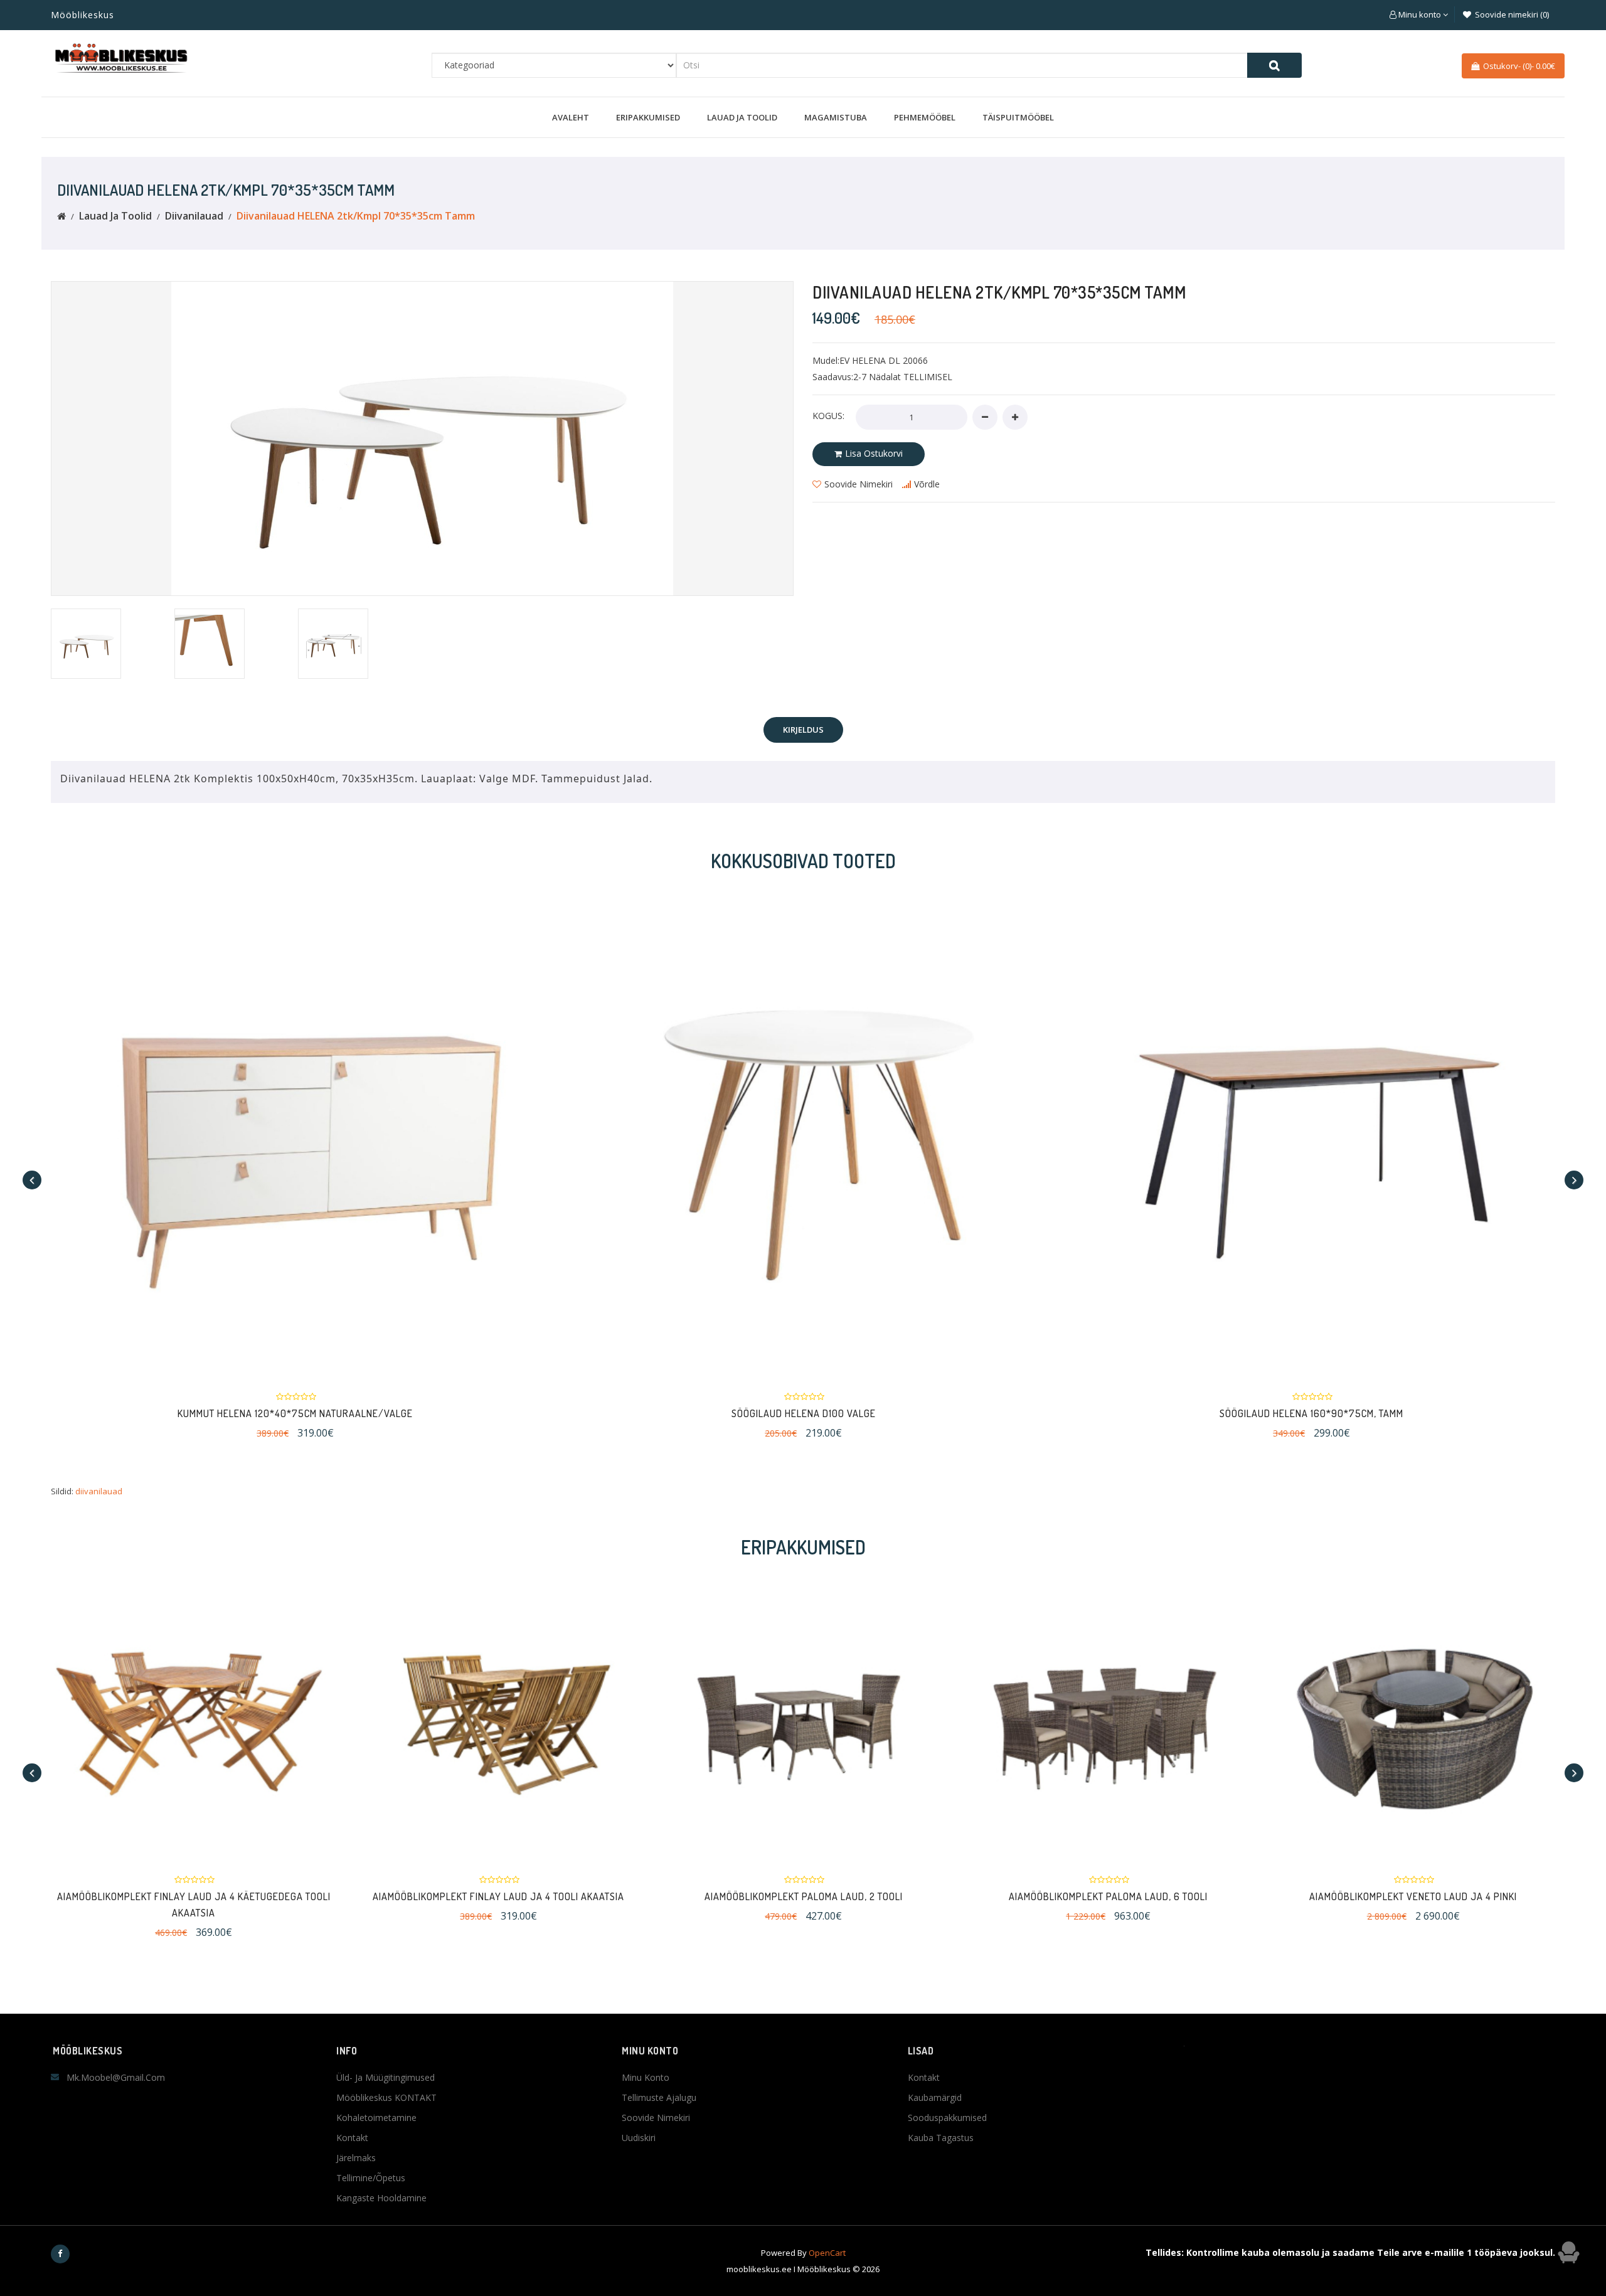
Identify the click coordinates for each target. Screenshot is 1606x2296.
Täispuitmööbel (1018, 117)
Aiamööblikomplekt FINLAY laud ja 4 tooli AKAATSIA (498, 1896)
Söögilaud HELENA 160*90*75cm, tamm (983, 1413)
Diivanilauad (194, 216)
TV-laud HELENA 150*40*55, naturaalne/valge (1492, 1413)
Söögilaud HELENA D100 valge (476, 1413)
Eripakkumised (648, 117)
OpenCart (827, 2253)
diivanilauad (99, 1491)
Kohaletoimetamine (376, 2118)
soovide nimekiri (859, 484)
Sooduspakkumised (947, 2118)
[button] (1419, 14)
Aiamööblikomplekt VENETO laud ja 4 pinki (1413, 1896)
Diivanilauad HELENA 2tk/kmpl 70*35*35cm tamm (356, 216)
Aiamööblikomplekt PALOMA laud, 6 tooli (1108, 1896)
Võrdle (927, 484)
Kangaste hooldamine (381, 2198)
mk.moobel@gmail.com (116, 2077)
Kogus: (828, 416)
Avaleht (571, 117)
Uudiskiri (639, 2138)
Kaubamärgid (935, 2097)
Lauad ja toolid (742, 117)
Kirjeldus (803, 730)
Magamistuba (836, 117)
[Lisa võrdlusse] (500, 1135)
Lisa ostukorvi (874, 453)
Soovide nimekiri (656, 2118)
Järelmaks (356, 2158)
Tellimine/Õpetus (371, 2178)
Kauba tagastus (941, 2138)
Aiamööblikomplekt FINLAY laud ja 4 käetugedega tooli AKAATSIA (194, 1905)
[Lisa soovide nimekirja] (444, 1135)
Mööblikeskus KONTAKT (386, 2097)
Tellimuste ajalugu (659, 2097)
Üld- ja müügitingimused (386, 2077)
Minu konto (646, 2077)
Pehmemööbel (925, 117)
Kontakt (352, 2138)
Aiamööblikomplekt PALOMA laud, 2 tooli (804, 1896)
